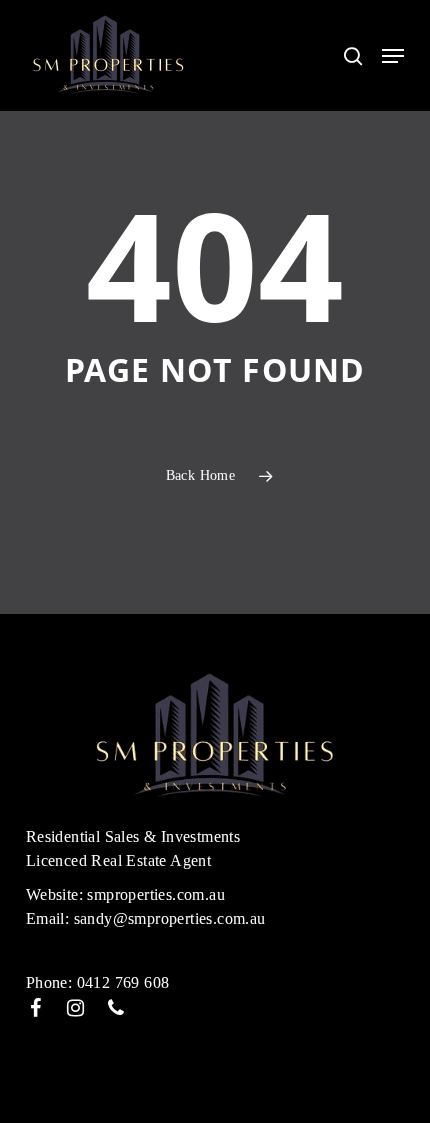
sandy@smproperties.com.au (170, 918)
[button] (393, 56)
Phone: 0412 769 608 (98, 982)
